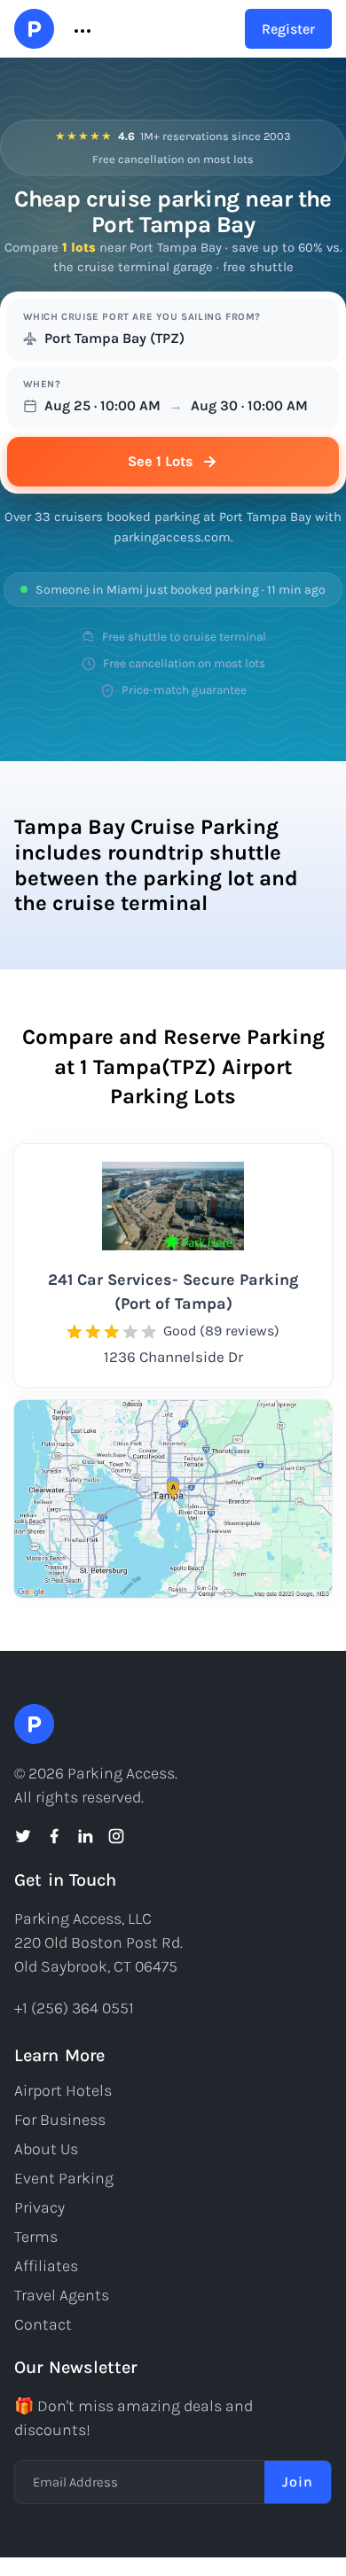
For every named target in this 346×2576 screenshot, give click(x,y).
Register (288, 29)
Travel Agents (62, 2295)
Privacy (39, 2207)
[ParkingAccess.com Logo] (34, 29)
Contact (43, 2324)
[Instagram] (116, 1836)
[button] (81, 29)
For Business (60, 2120)
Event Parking (64, 2178)
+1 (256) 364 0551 (74, 2008)
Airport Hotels (63, 2090)
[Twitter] (23, 1836)
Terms (36, 2237)
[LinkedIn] (85, 1836)
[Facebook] (54, 1836)
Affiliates (46, 2266)
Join (298, 2482)
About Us (46, 2149)
